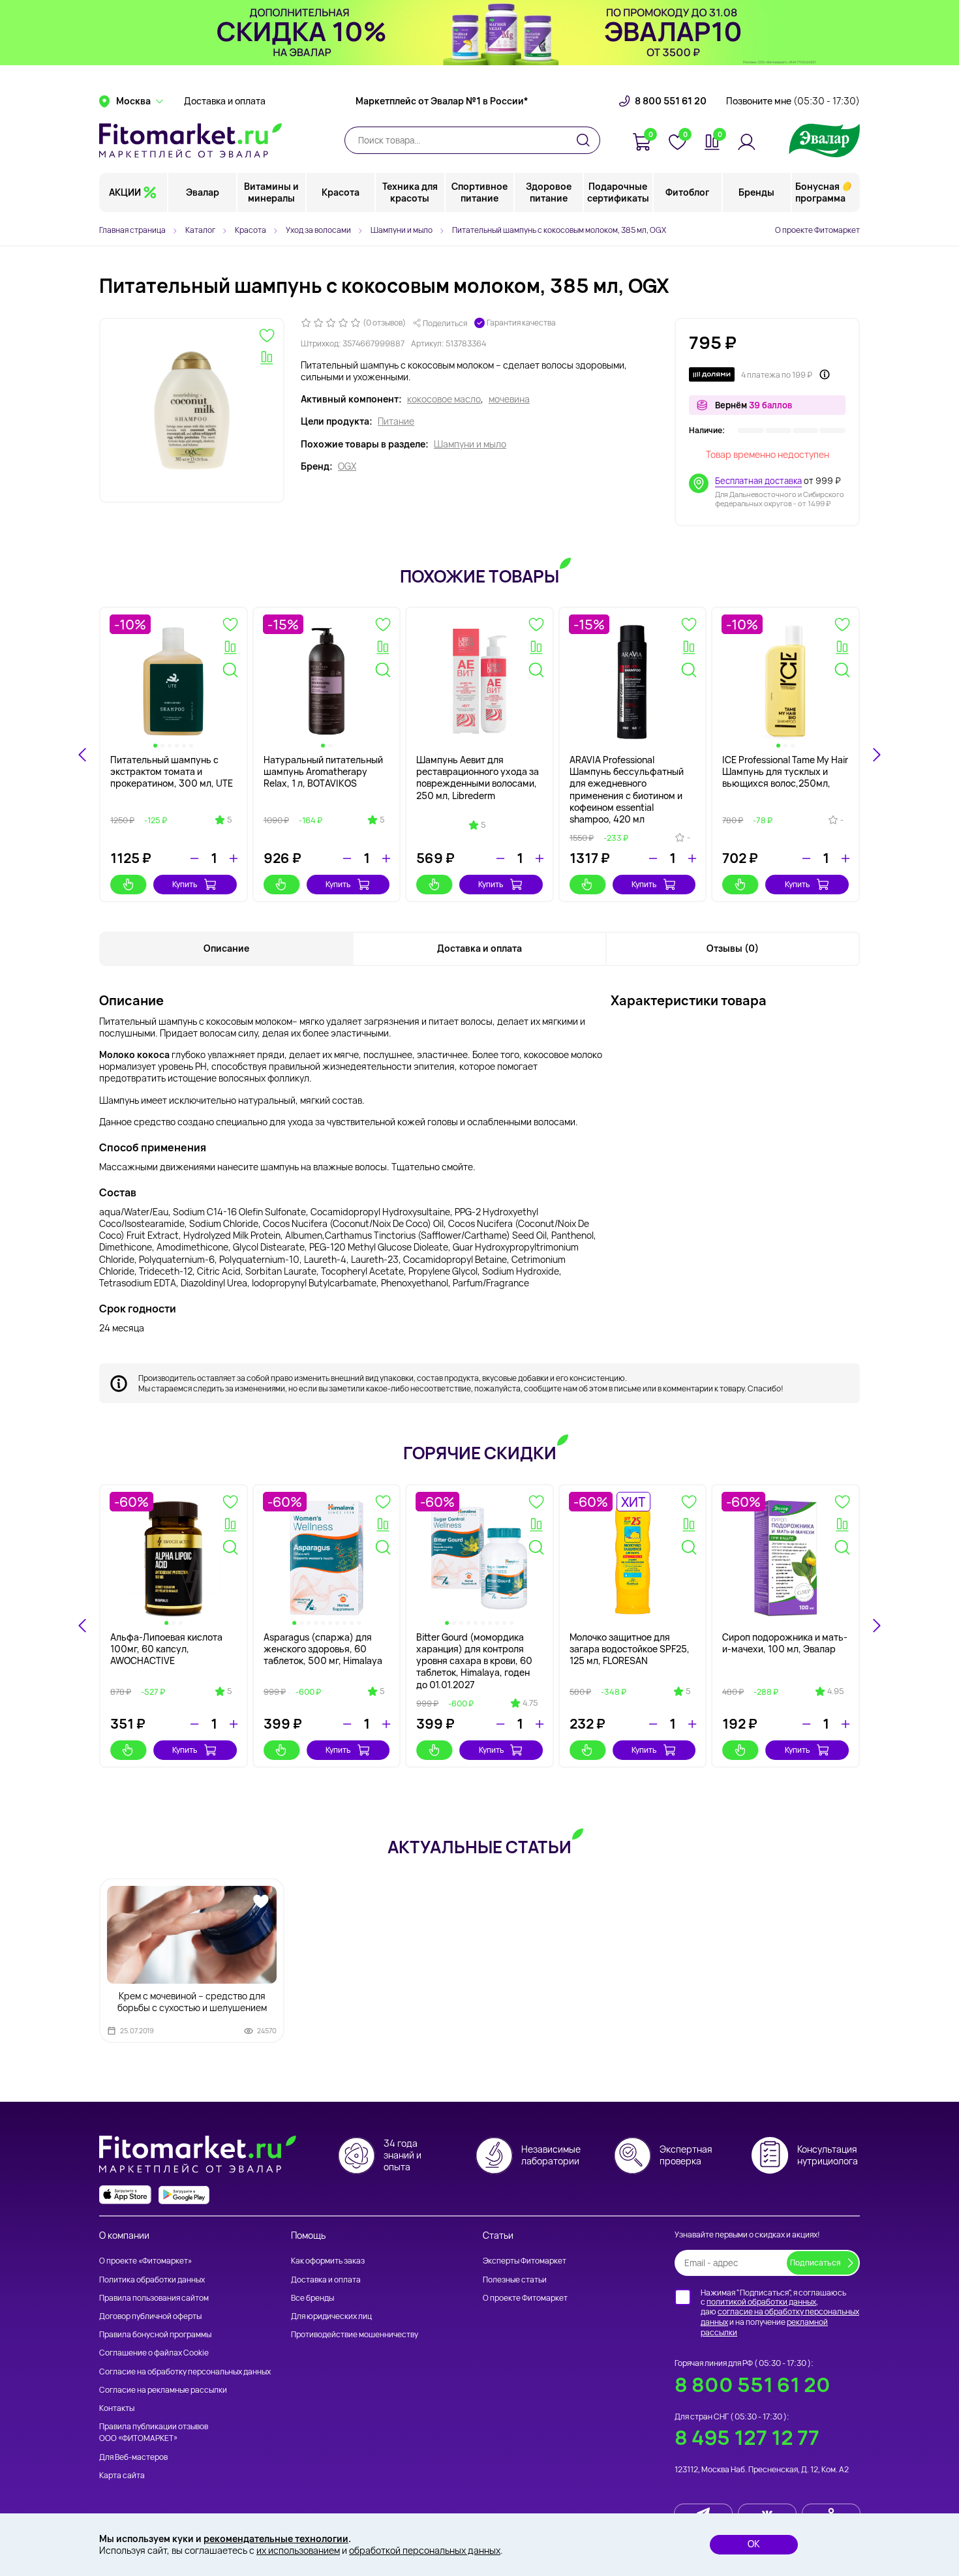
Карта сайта (122, 2475)
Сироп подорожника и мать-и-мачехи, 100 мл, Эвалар (785, 1643)
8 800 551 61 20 (671, 101)
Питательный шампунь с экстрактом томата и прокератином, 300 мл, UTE (172, 771)
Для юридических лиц (331, 2316)
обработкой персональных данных (425, 2550)
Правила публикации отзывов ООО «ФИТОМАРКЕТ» (154, 2432)
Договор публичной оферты (150, 2316)
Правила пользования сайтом (154, 2298)
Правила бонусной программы (155, 2334)
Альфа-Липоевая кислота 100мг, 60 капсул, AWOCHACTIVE (166, 1649)
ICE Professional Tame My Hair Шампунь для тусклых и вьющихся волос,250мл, (785, 771)
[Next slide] (876, 755)
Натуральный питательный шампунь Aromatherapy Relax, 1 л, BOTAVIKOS (323, 771)
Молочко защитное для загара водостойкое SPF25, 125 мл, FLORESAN (630, 1649)
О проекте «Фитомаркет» (145, 2261)
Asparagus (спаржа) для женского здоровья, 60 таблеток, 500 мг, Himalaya (323, 1649)
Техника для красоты (410, 192)
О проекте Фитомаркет (817, 230)
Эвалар (203, 192)
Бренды (756, 192)
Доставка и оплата (225, 101)
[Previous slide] (83, 1626)
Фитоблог (687, 192)
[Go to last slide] (83, 755)
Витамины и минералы (271, 192)
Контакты (117, 2408)
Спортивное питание (479, 192)
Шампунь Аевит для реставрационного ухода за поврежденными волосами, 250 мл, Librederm (478, 778)
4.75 (530, 1703)
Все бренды (312, 2298)
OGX (347, 466)
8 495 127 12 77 (747, 2437)
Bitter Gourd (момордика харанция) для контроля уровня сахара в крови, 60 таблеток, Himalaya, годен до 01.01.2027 (474, 1661)
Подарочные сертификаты (618, 192)
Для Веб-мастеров (133, 2457)
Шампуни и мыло (470, 444)
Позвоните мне (793, 101)
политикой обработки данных (761, 2302)
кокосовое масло (444, 399)
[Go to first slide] (876, 1626)
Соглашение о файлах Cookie (154, 2353)
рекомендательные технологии (276, 2538)
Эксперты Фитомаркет (525, 2261)
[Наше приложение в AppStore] (125, 2195)
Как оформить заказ (328, 2261)
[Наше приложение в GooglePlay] (184, 2195)
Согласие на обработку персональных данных (185, 2371)
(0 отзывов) (384, 323)
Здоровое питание (549, 192)
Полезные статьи (515, 2280)
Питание (396, 421)
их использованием (298, 2550)
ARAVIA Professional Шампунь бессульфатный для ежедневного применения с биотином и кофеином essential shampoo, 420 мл (627, 789)
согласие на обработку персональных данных (780, 2317)
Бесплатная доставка (758, 481)
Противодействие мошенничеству (355, 2334)
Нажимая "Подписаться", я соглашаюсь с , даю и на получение (780, 2312)
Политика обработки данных (152, 2280)
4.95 (835, 1691)
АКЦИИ (125, 192)
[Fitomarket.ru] (190, 140)
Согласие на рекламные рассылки (163, 2390)
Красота (341, 192)
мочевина (509, 399)
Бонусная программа (820, 192)
